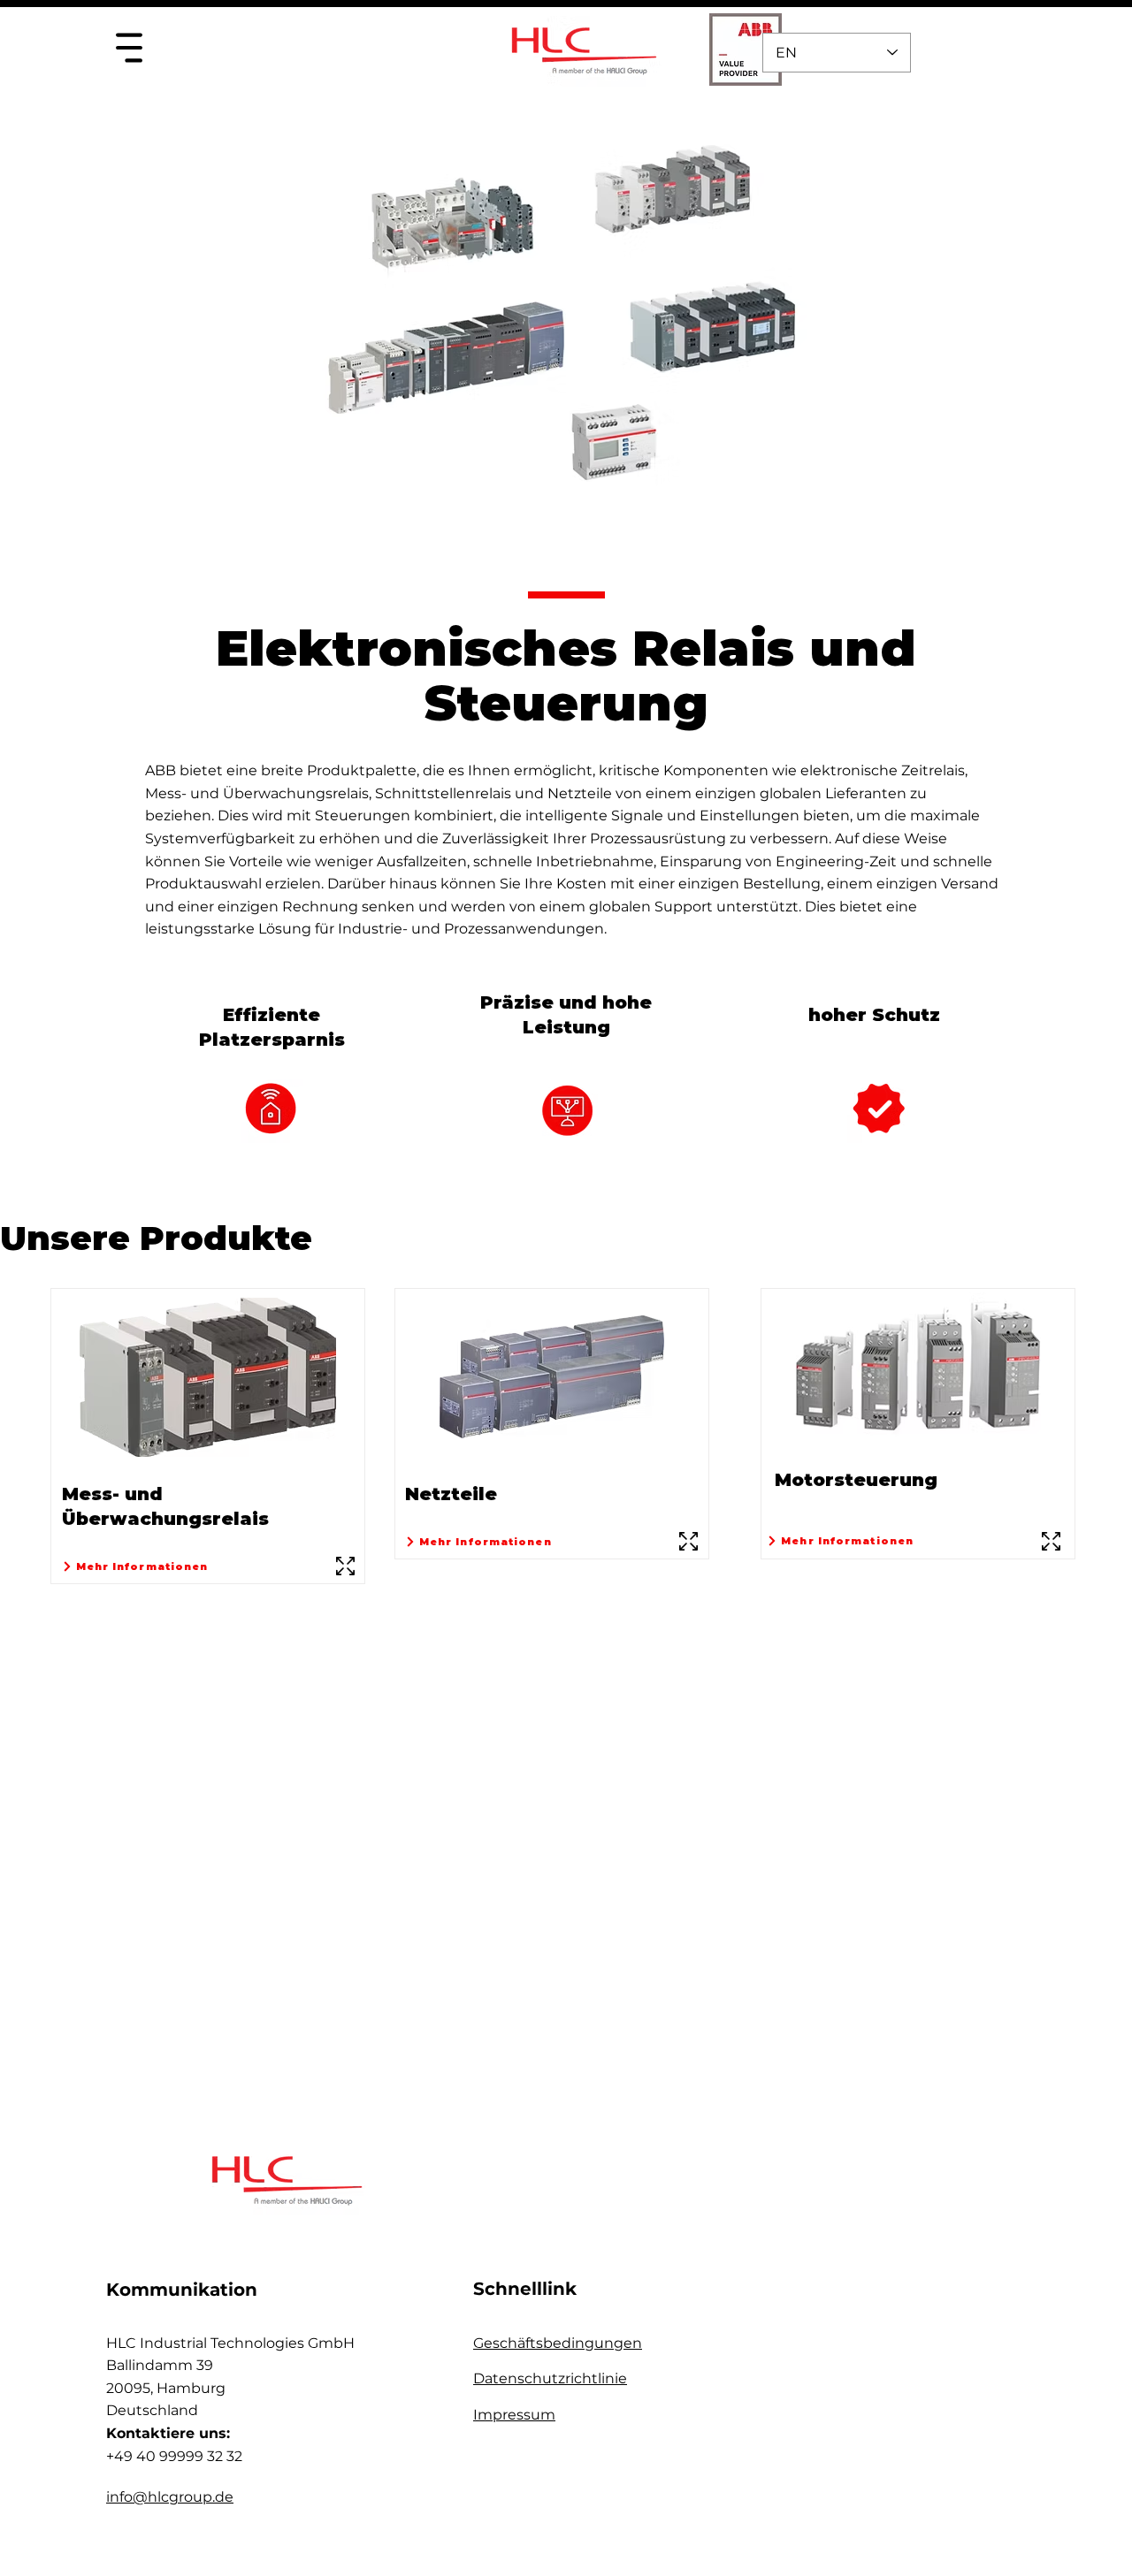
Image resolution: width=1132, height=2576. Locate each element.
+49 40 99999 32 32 (174, 2456)
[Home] (129, 47)
